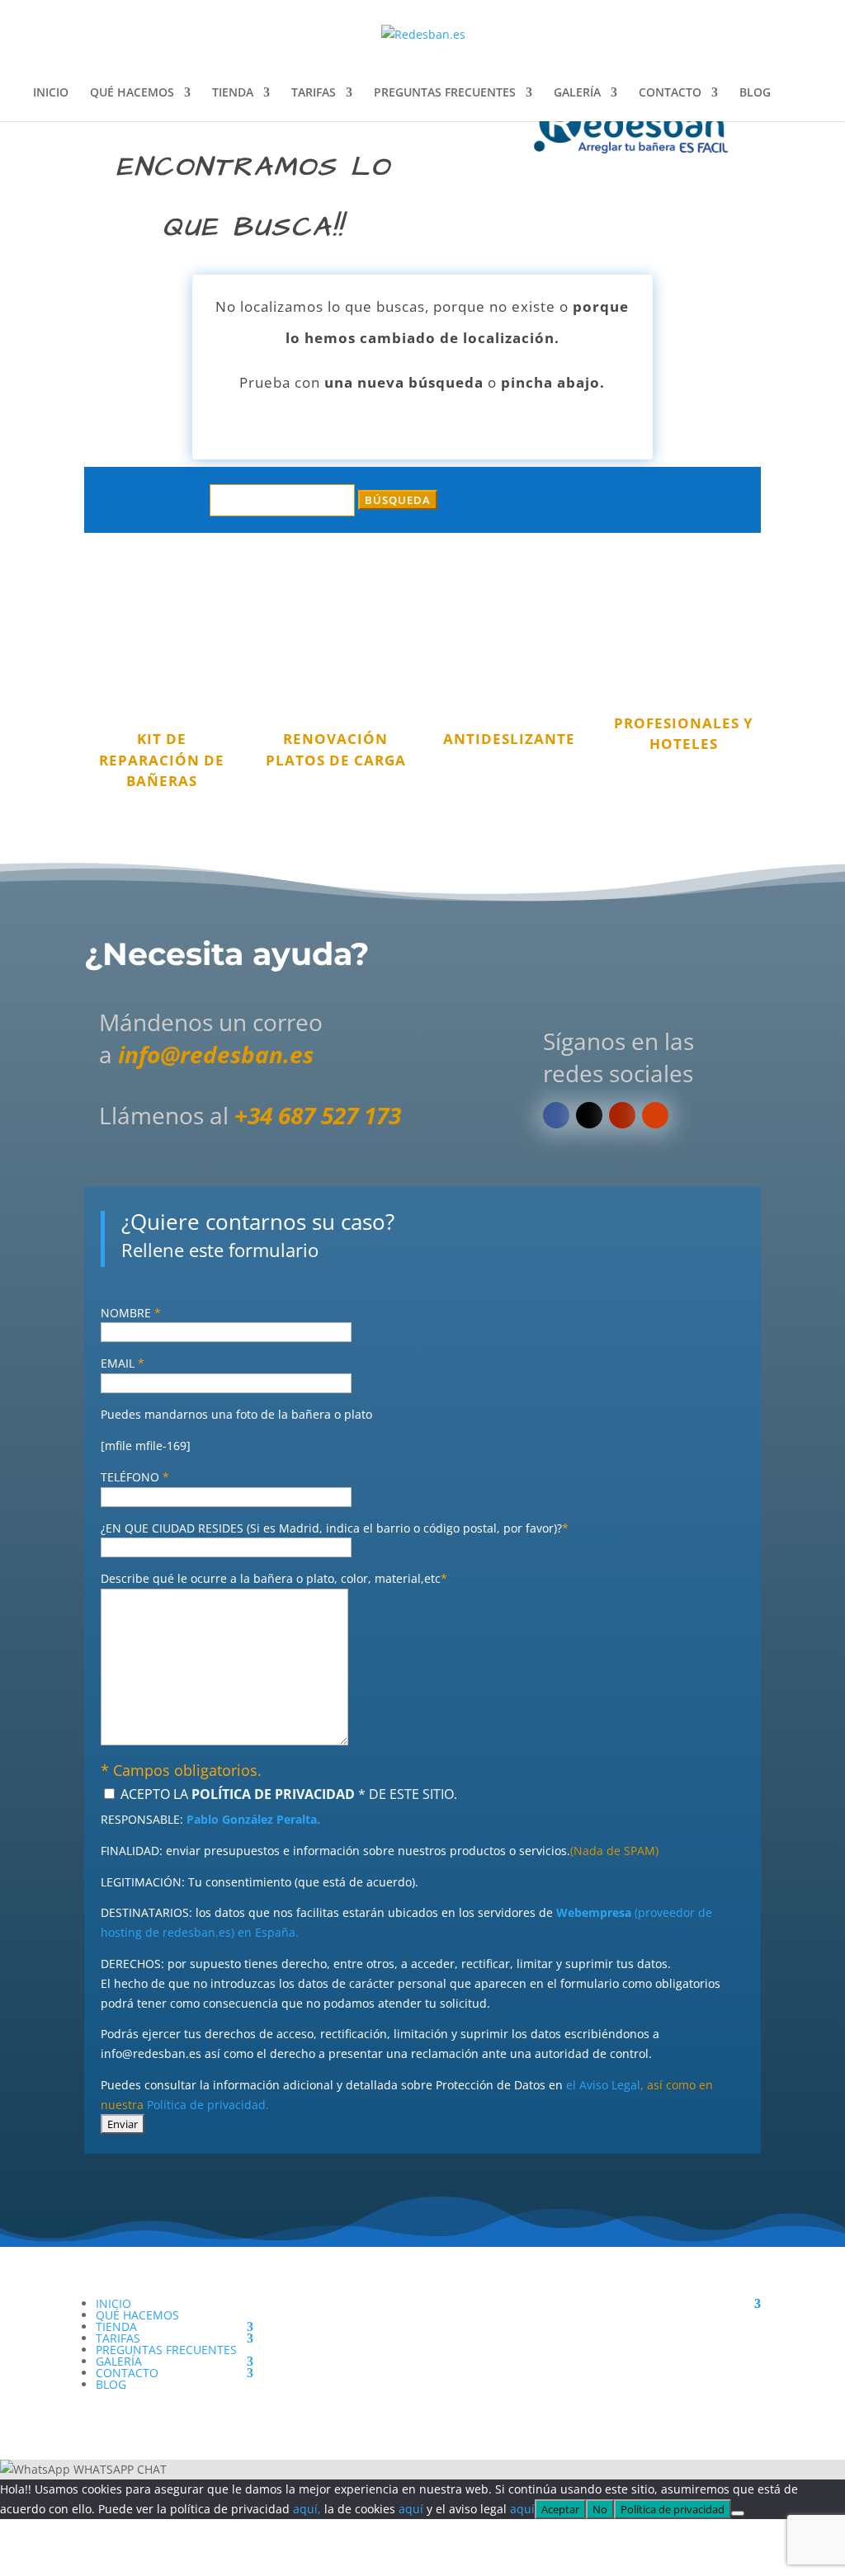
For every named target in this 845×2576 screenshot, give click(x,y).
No (600, 2509)
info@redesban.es (216, 1054)
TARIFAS (314, 93)
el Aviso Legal (603, 2085)
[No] (738, 2513)
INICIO (51, 93)
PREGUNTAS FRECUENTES (445, 93)
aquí (411, 2509)
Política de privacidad (673, 2509)
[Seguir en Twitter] (589, 1115)
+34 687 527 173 (318, 1115)
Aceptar (560, 2509)
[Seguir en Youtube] (622, 1115)
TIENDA (233, 93)
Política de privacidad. (208, 2105)
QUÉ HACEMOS (132, 93)
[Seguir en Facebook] (556, 1115)
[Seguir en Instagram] (655, 1115)
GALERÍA (577, 93)
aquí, (307, 2509)
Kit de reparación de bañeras (162, 760)
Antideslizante (509, 739)
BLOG (755, 93)
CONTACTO (670, 93)
